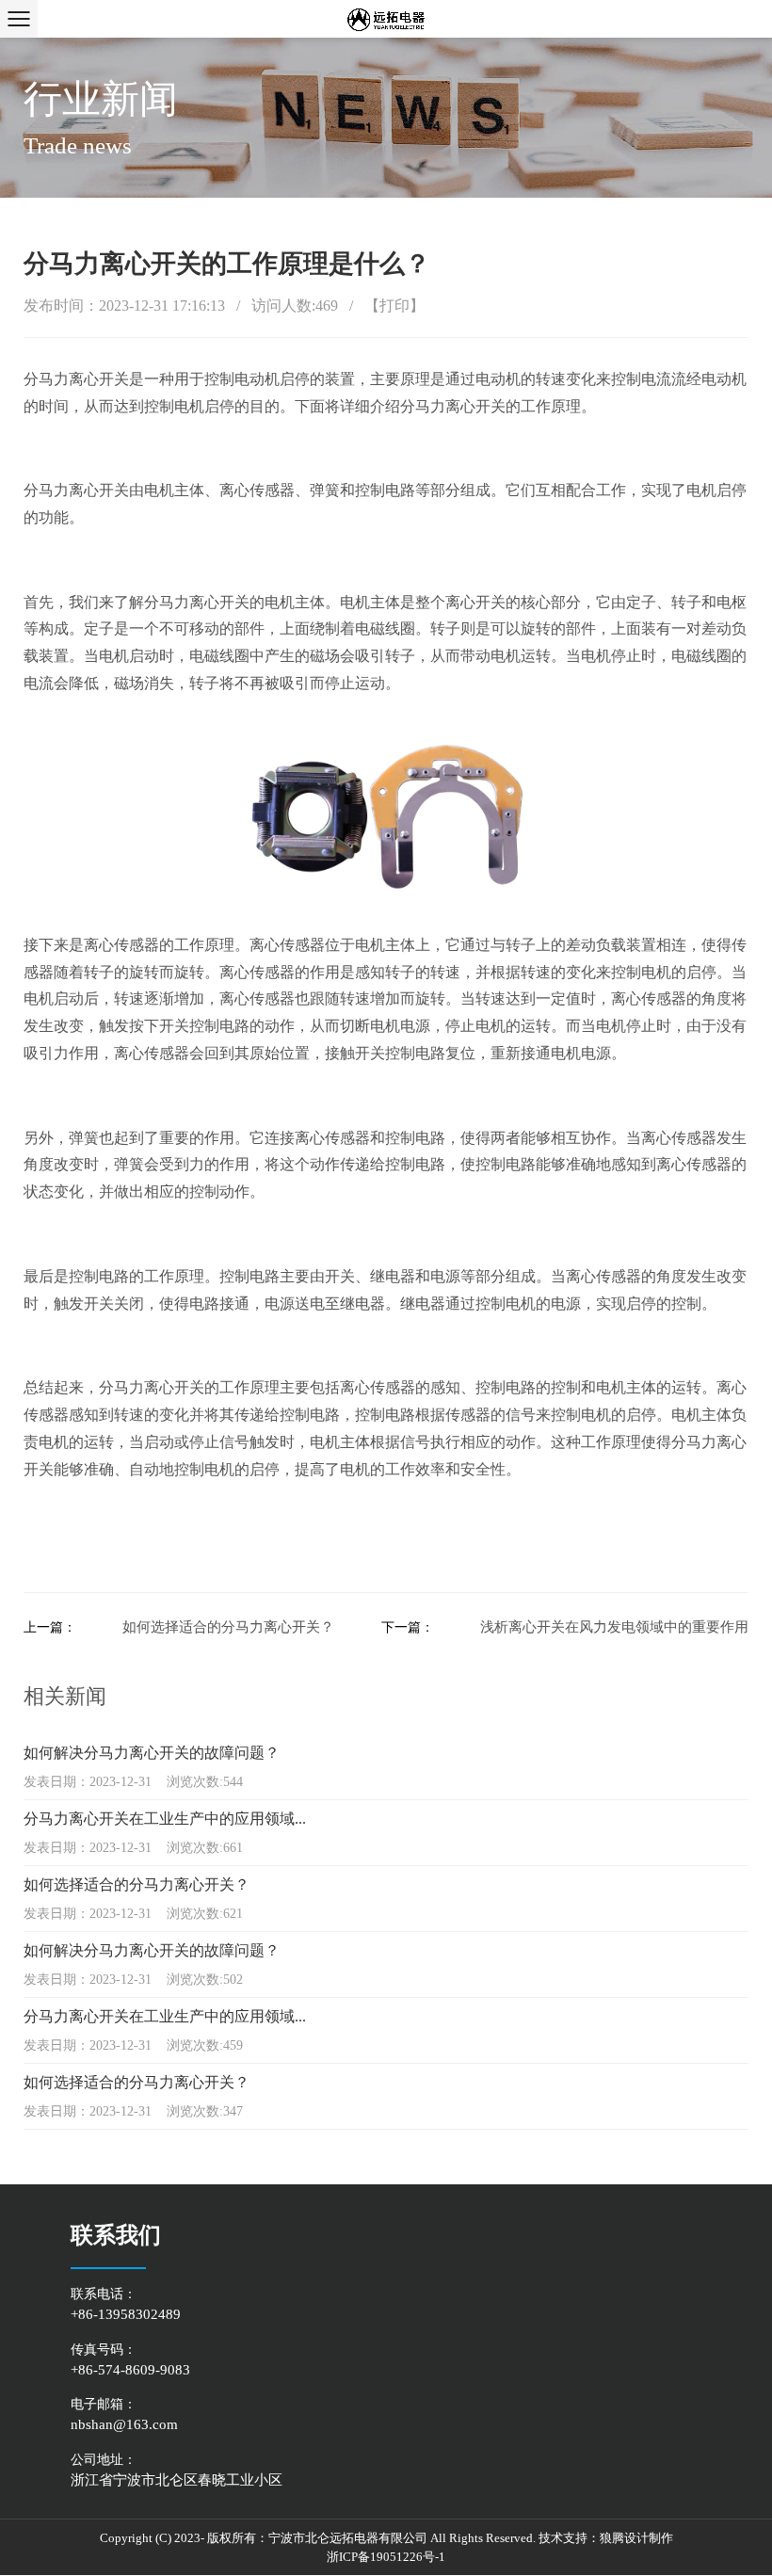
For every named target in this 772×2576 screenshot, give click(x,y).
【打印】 (394, 306)
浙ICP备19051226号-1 (386, 2557)
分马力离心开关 (76, 379)
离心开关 (475, 406)
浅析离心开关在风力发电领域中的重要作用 (614, 1627)
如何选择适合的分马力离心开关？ (228, 1627)
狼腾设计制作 (636, 2538)
